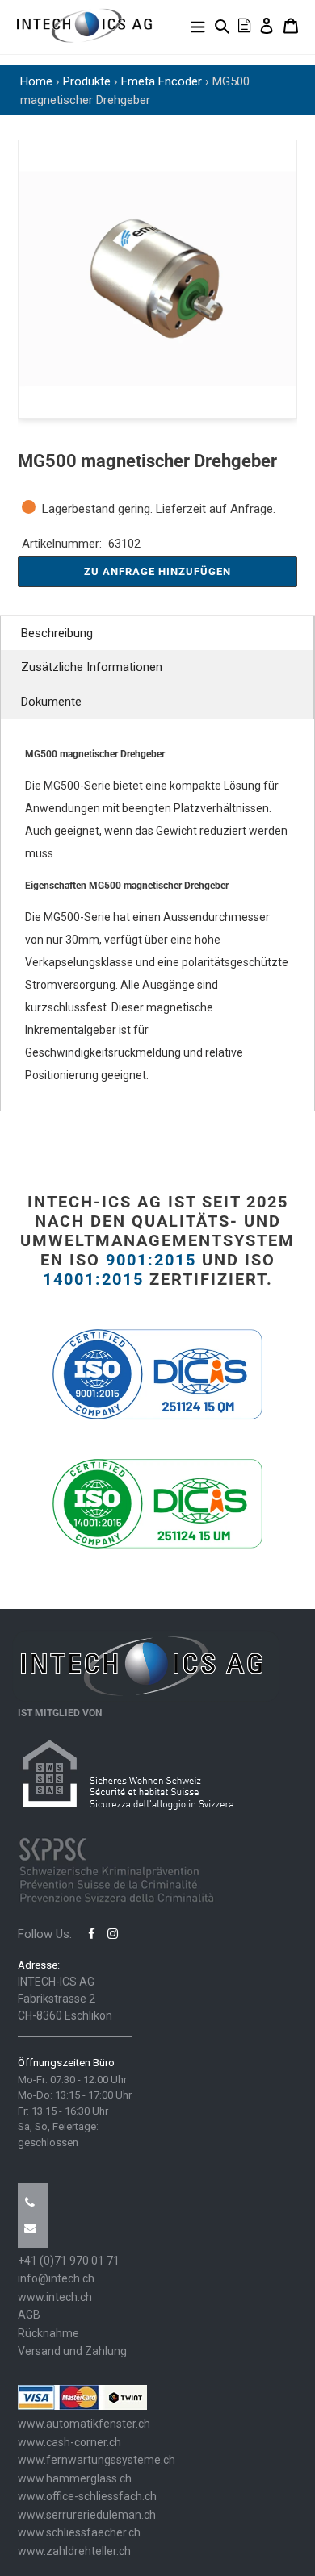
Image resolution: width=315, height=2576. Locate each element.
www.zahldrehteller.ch (74, 2551)
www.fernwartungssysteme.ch (97, 2460)
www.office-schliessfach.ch (87, 2496)
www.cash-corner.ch (69, 2442)
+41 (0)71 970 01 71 (69, 2261)
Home (36, 81)
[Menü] (198, 25)
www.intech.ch (55, 2297)
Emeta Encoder (162, 81)
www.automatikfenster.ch (84, 2424)
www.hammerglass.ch (75, 2478)
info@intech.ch (56, 2278)
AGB (29, 2315)
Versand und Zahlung (72, 2351)
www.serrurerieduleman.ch (87, 2515)
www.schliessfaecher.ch (79, 2532)
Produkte (87, 81)
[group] (157, 279)
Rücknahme (48, 2333)
